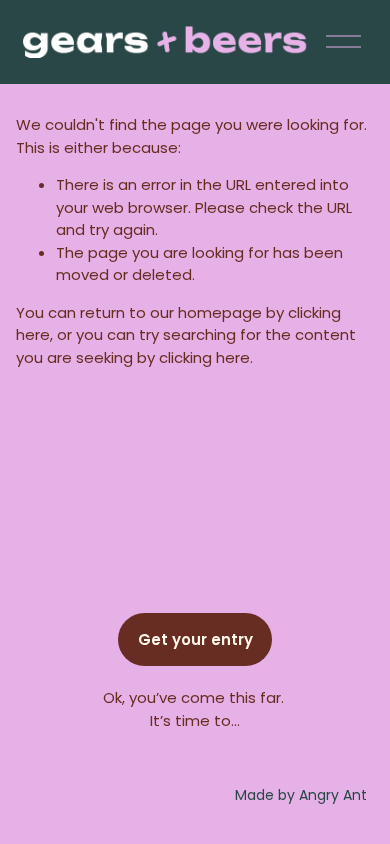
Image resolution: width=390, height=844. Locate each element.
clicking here (204, 357)
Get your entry (195, 639)
